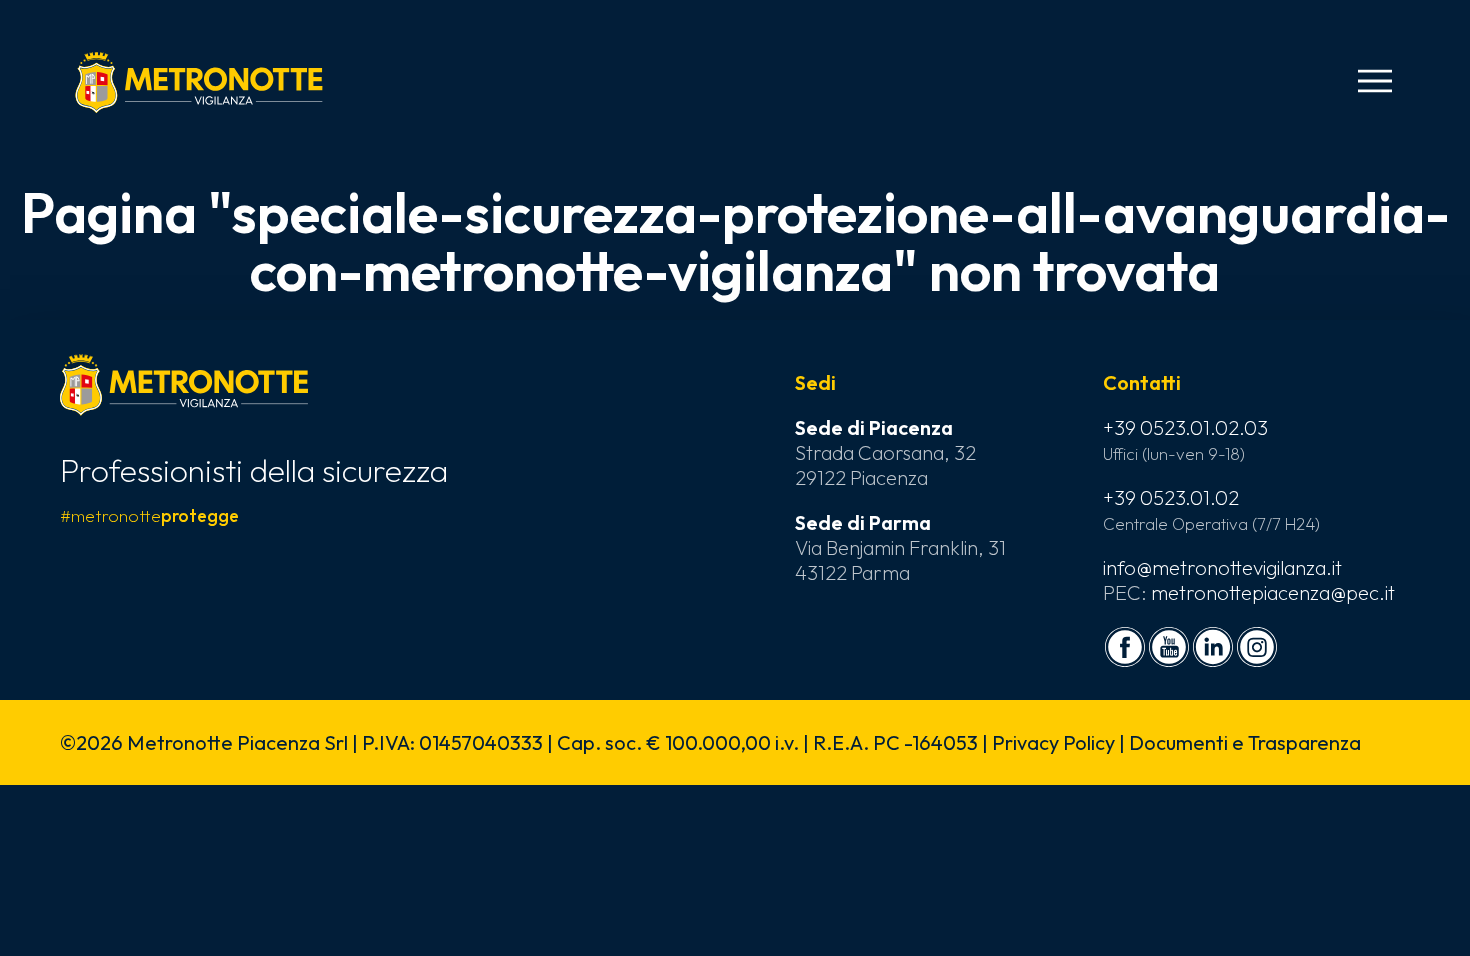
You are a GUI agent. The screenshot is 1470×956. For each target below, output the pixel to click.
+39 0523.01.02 (1171, 497)
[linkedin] (1213, 647)
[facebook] (1125, 647)
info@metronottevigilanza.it (1222, 567)
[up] (48, 908)
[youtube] (1169, 647)
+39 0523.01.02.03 (1185, 427)
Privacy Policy (1053, 742)
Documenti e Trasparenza (1245, 742)
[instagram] (1257, 647)
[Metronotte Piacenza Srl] (199, 82)
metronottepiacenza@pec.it (1273, 592)
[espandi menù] (1375, 81)
